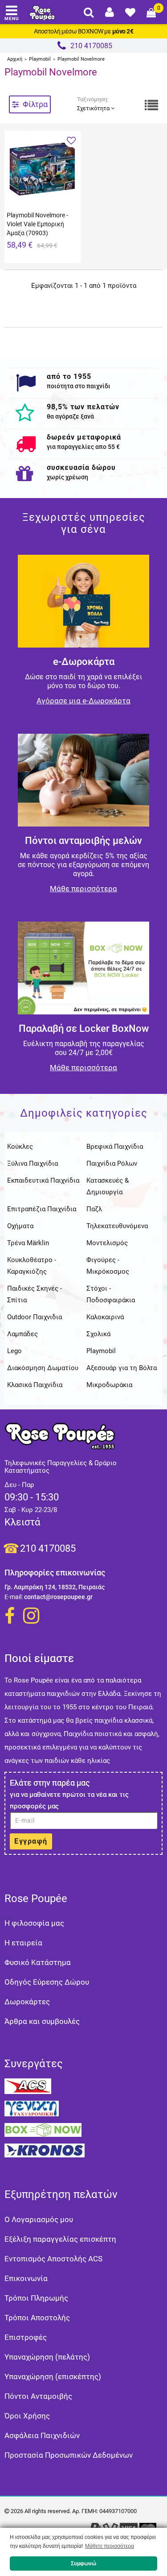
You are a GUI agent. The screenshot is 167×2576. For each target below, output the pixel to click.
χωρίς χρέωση (67, 477)
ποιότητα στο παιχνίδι (79, 386)
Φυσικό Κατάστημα (38, 1962)
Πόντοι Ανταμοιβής (38, 2396)
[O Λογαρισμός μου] (110, 12)
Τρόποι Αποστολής (37, 2318)
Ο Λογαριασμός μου (39, 2219)
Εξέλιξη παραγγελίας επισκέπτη (60, 2239)
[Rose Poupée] (42, 13)
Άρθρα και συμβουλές (42, 2021)
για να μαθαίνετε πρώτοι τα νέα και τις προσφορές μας (69, 1800)
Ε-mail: (14, 1597)
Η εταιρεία (23, 1943)
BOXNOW (91, 31)
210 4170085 (48, 1548)
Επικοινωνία (26, 2278)
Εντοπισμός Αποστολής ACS (53, 2259)
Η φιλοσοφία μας (34, 1923)
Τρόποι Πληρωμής (36, 2298)
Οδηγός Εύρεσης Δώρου (47, 1982)
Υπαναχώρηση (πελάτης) (47, 2357)
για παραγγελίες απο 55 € (83, 447)
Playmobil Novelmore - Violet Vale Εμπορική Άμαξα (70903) (37, 224)
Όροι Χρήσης (27, 2416)
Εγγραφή (31, 1841)
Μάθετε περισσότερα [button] (110, 2546)
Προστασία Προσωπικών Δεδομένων (69, 2455)
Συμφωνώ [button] (83, 2564)
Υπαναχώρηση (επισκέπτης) (53, 2377)
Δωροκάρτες (27, 2002)
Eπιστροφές (26, 2337)
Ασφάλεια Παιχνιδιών (42, 2435)
